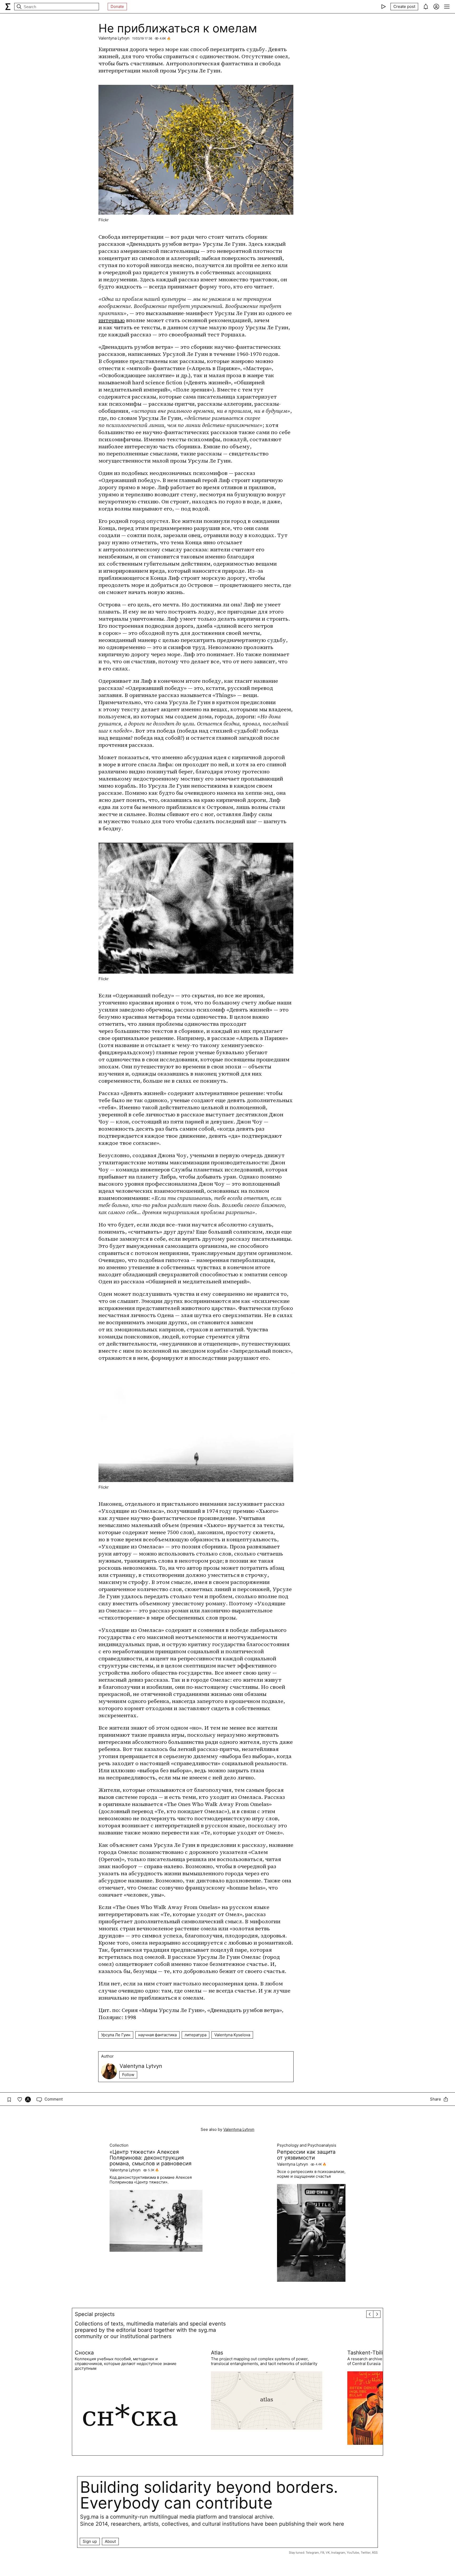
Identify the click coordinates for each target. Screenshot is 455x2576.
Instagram (338, 2553)
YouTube (353, 2553)
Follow (128, 2075)
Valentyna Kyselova (232, 2035)
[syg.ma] (8, 7)
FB (322, 2553)
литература (196, 2035)
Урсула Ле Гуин (116, 2035)
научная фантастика (157, 2035)
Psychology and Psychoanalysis (307, 2145)
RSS (375, 2553)
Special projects (95, 2314)
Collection (119, 2145)
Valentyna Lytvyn (114, 38)
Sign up (90, 2541)
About (110, 2541)
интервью (112, 320)
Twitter (366, 2553)
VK (328, 2553)
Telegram (312, 2553)
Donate (117, 6)
